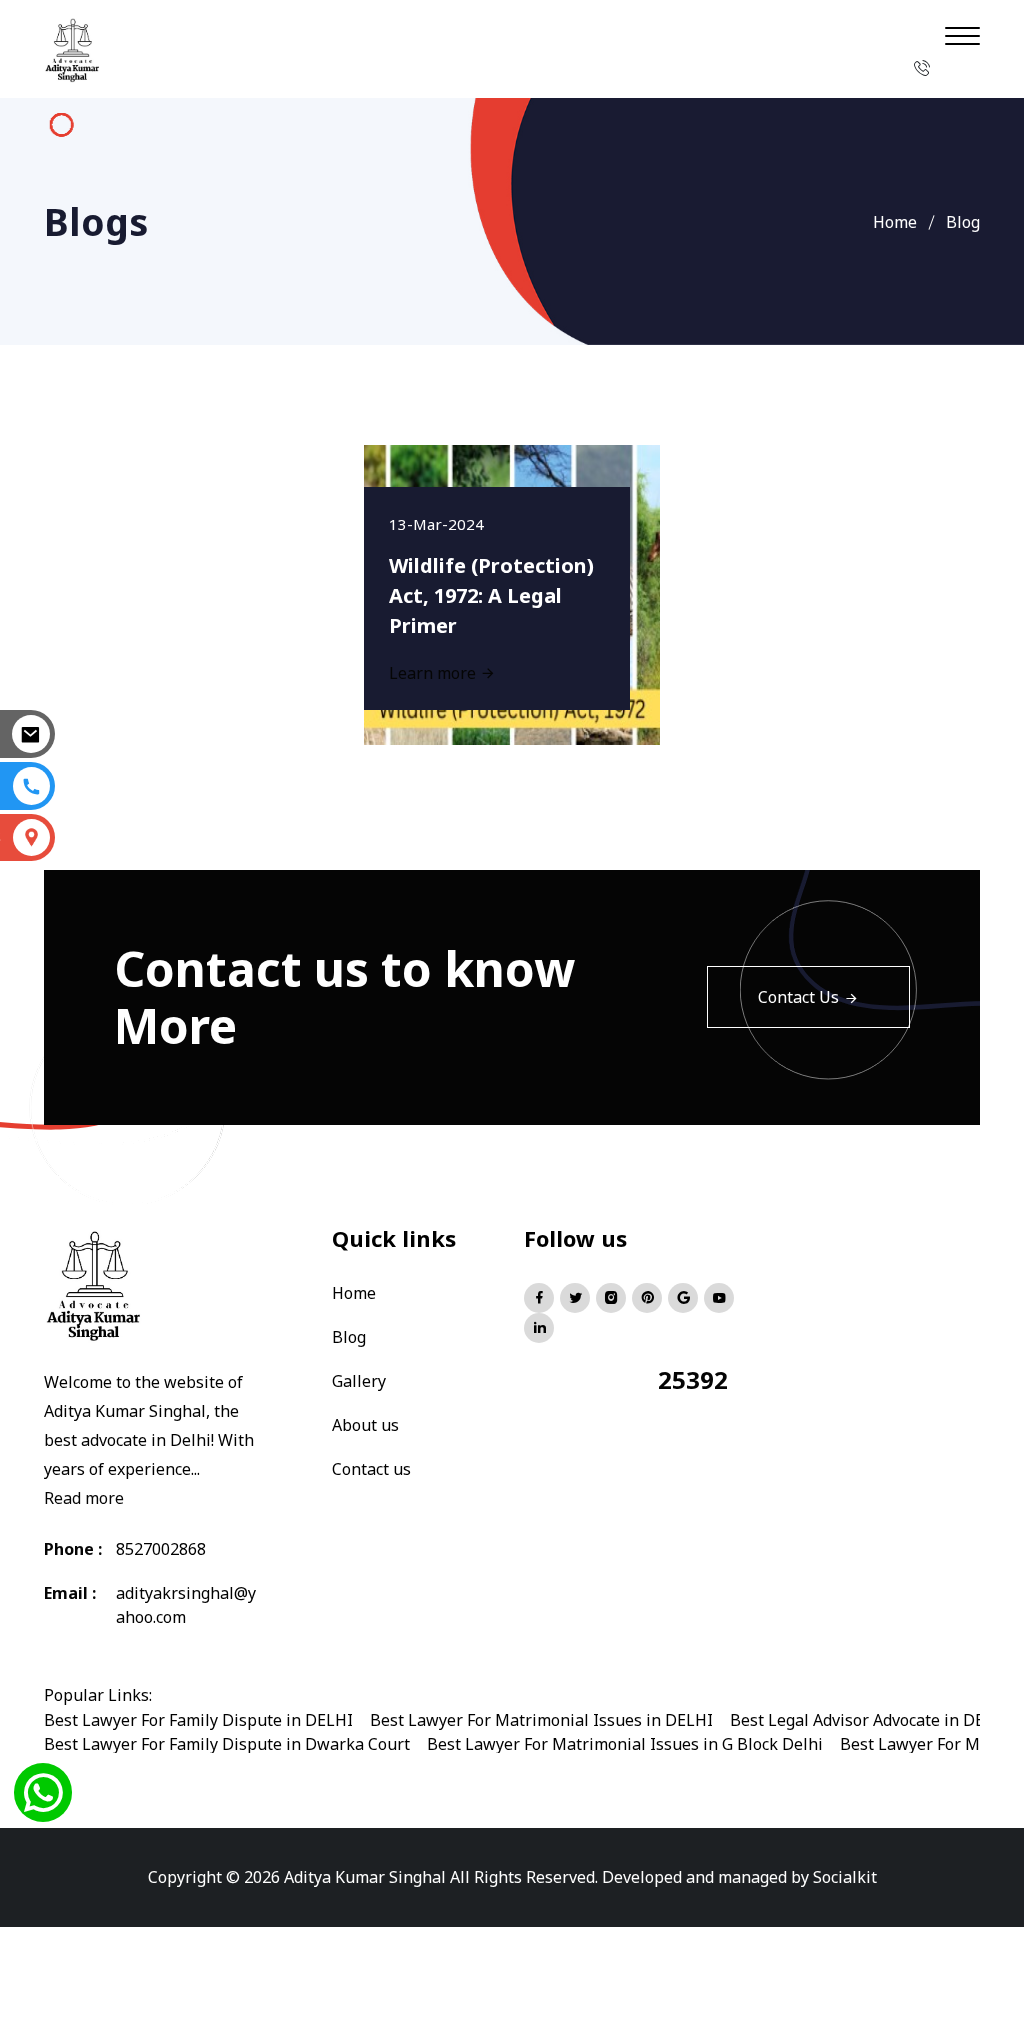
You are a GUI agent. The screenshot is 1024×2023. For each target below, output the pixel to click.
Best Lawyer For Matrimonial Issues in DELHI (541, 1720)
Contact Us (798, 997)
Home (895, 222)
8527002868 (161, 1549)
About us (365, 1425)
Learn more (434, 673)
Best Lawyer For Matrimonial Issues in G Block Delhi (625, 1744)
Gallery (359, 1381)
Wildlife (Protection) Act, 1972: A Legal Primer (491, 595)
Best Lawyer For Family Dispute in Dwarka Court (227, 1744)
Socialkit (845, 1877)
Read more (84, 1498)
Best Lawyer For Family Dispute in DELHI (198, 1720)
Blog (349, 1337)
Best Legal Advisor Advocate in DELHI (870, 1720)
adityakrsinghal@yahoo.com (186, 1605)
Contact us (371, 1469)
